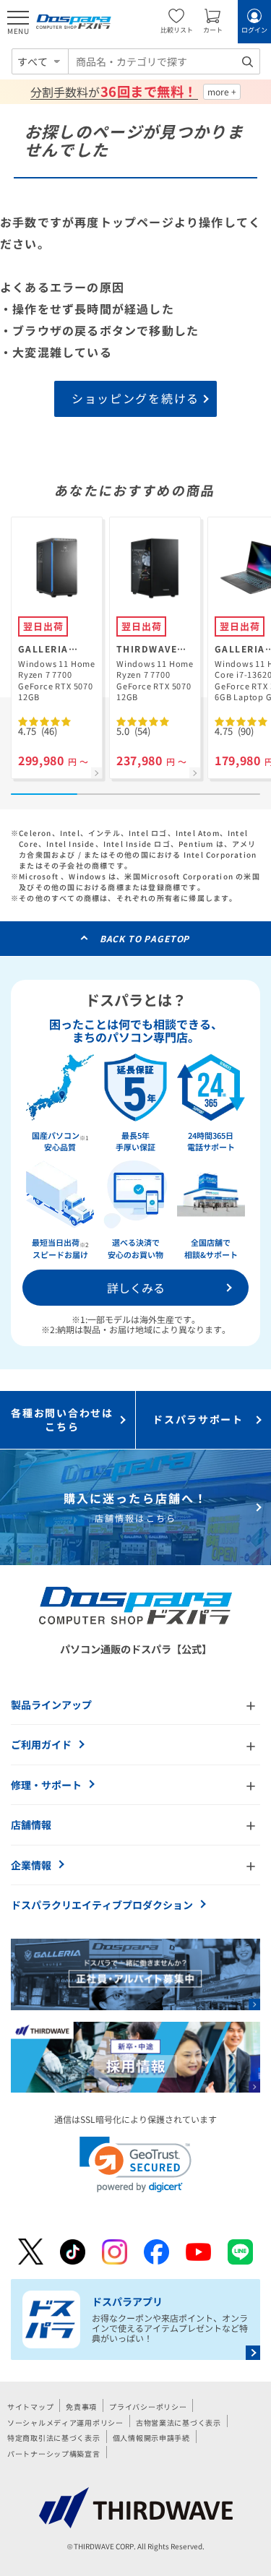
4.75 (38, 731)
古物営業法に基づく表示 (178, 2422)
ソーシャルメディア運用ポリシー (65, 2422)
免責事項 (81, 2407)
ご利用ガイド (41, 1744)
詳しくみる (136, 1288)
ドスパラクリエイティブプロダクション (102, 1905)
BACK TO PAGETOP (145, 938)
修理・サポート (46, 1785)
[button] (135, 2164)
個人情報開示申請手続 (151, 2438)
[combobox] (164, 61)
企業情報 (31, 1865)
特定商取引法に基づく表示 (54, 2438)
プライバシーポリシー (148, 2407)
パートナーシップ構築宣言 (54, 2454)
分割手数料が (114, 92)
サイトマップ (30, 2407)
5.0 (133, 731)
